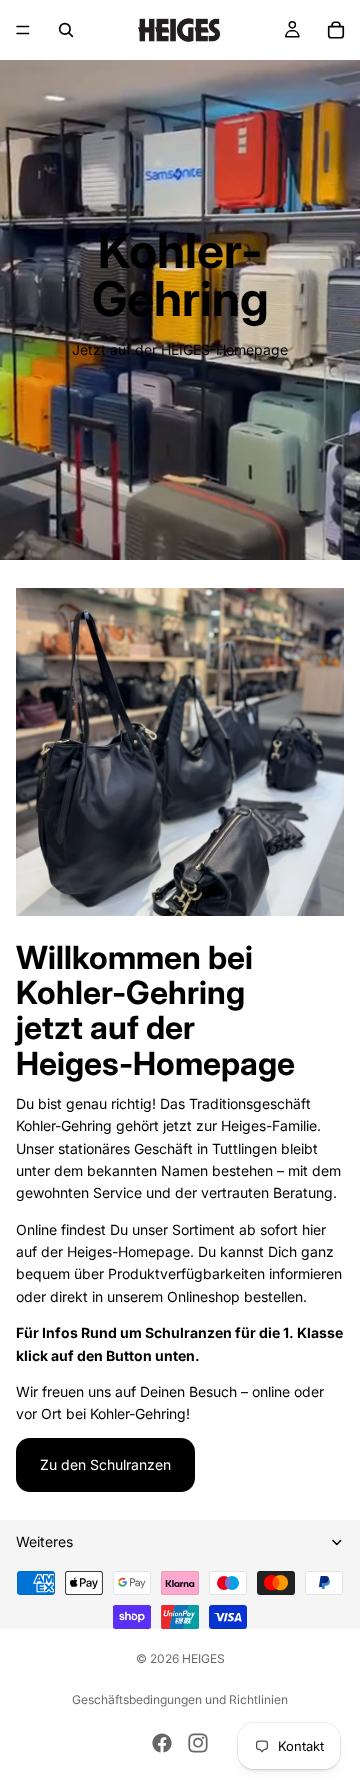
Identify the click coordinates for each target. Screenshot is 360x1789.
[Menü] (23, 30)
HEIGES (203, 1658)
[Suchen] (66, 30)
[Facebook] (162, 1743)
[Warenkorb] (336, 30)
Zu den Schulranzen (105, 1464)
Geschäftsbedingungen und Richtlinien (180, 1699)
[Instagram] (198, 1743)
